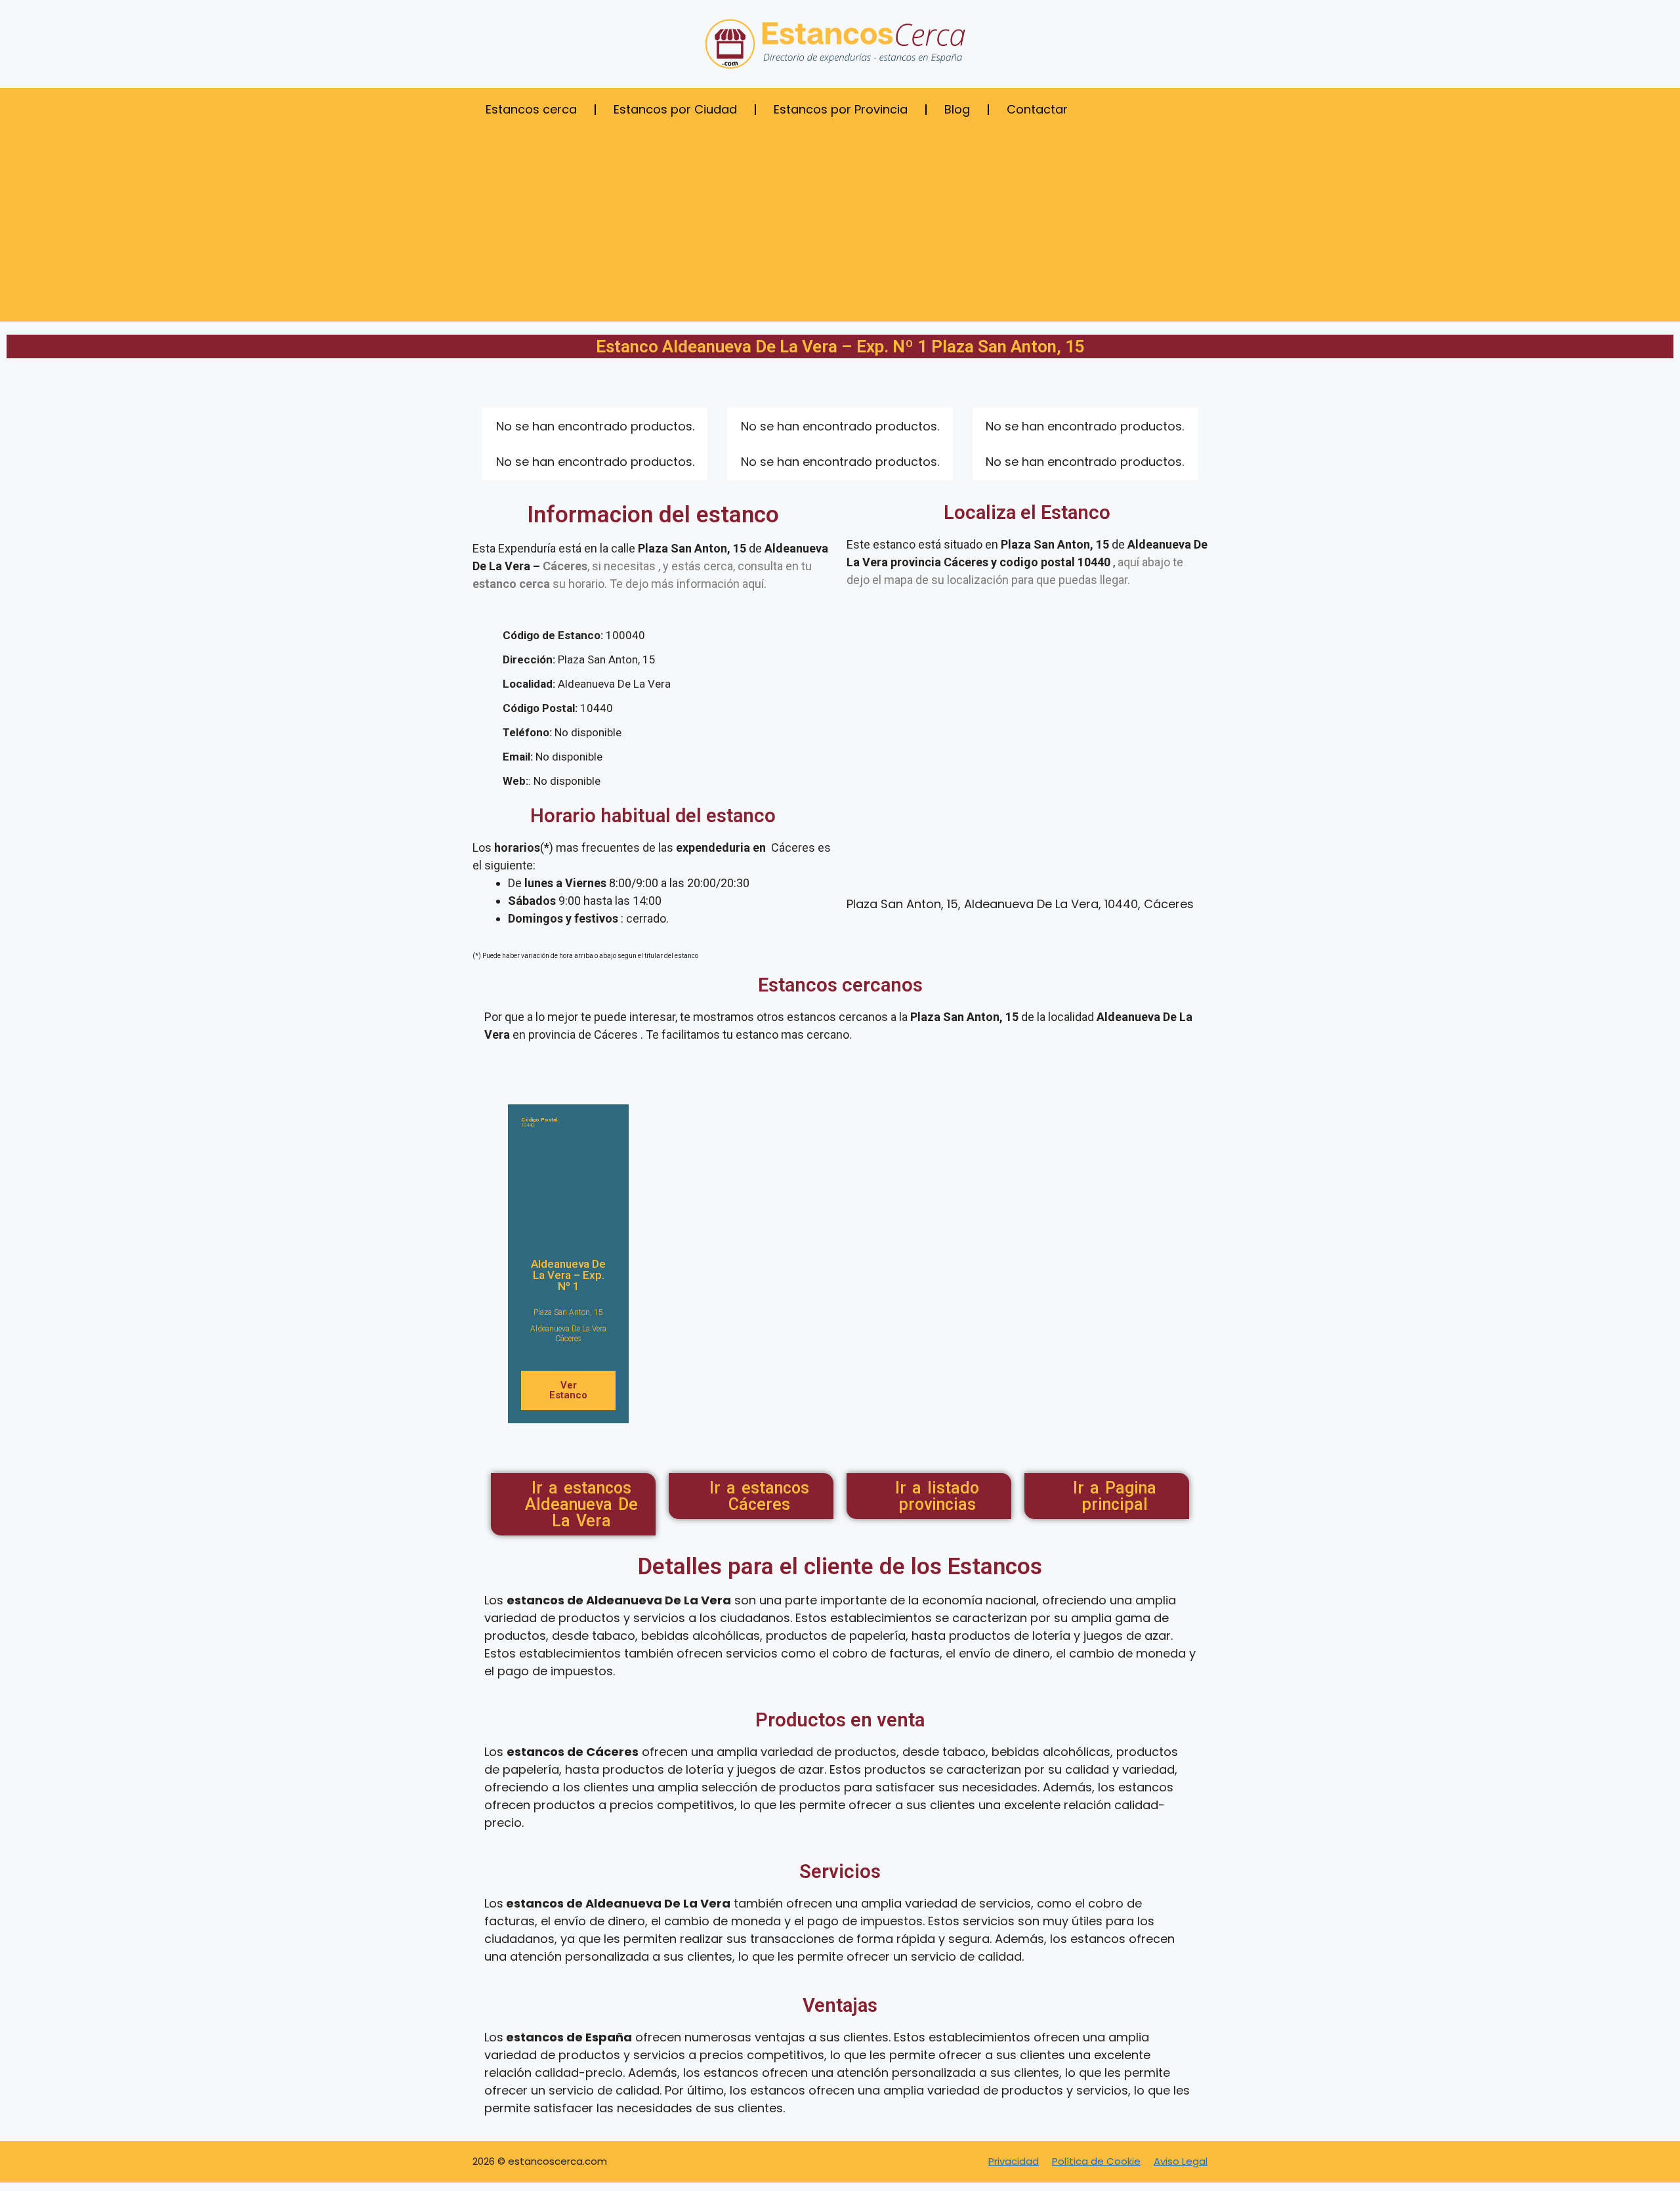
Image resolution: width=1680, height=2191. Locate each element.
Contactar (1037, 109)
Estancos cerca (531, 109)
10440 (540, 1122)
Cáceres (568, 1339)
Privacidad (1014, 2161)
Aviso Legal (1181, 2161)
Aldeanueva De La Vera (568, 1329)
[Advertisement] (840, 230)
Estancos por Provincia (841, 109)
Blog (957, 109)
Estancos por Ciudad (675, 109)
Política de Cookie (1096, 2161)
